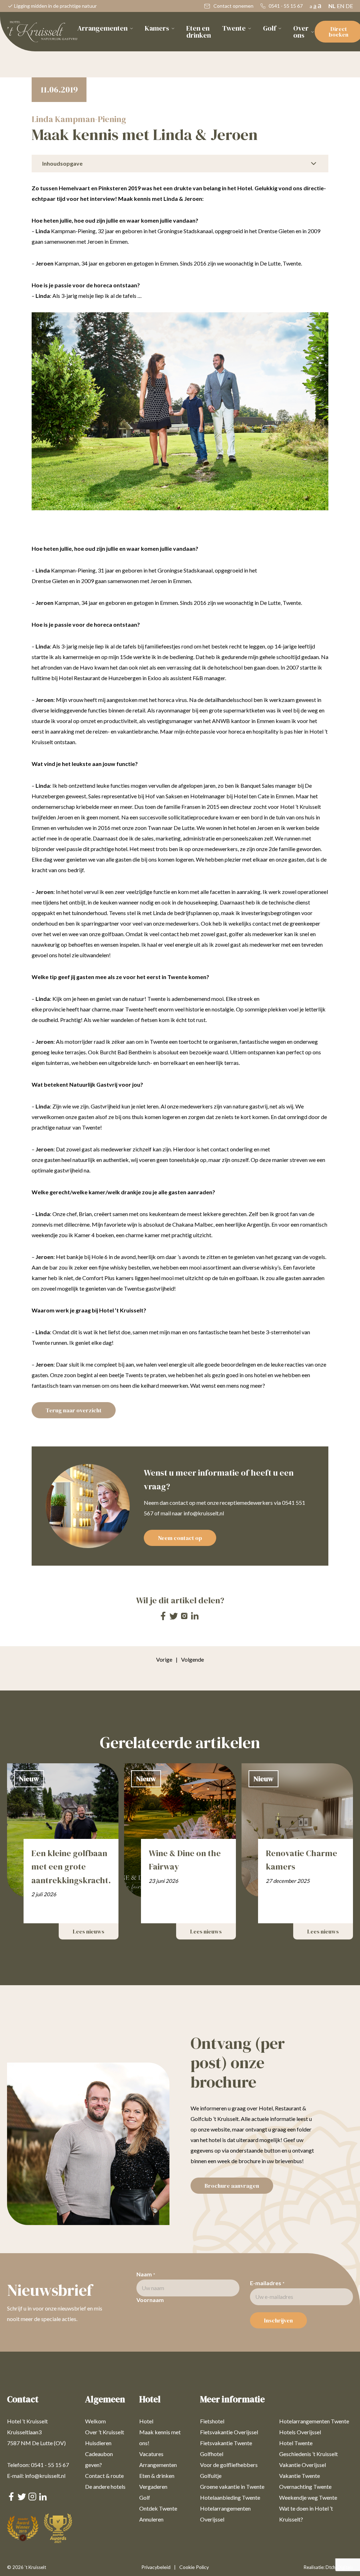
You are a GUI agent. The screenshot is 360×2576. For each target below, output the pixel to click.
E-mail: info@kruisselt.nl (36, 2476)
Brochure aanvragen (232, 2186)
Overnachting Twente (305, 2486)
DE (349, 6)
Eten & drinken (157, 2476)
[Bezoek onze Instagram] (184, 1618)
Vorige (167, 1659)
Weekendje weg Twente (308, 2497)
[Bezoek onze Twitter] (174, 1617)
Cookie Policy (194, 2567)
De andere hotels (105, 2486)
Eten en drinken (199, 32)
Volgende (192, 1659)
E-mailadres (267, 2283)
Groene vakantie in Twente (232, 2486)
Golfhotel (212, 2454)
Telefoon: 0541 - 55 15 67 (38, 2465)
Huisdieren (98, 2443)
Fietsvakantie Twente (226, 2443)
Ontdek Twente (158, 2508)
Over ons (301, 32)
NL (332, 6)
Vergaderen (153, 2486)
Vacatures (151, 2454)
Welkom (95, 2421)
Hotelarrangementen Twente (314, 2421)
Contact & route (104, 2476)
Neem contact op (180, 1538)
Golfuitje (211, 2476)
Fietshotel (212, 2421)
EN (341, 6)
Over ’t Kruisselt (105, 2432)
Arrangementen (102, 28)
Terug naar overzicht (74, 1410)
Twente (234, 28)
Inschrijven (278, 2320)
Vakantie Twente (300, 2476)
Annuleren (151, 2519)
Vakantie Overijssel (303, 2465)
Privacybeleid (156, 2567)
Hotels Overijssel (300, 2432)
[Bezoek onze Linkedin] (195, 1617)
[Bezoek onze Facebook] (163, 1618)
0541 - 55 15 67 (285, 6)
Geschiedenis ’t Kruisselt (308, 2454)
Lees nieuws (89, 1931)
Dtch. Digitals (339, 2567)
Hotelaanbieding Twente (230, 2497)
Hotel (146, 2421)
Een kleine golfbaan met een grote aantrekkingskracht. (71, 1867)
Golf (269, 28)
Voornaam (150, 2300)
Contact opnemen (233, 6)
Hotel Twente (296, 2443)
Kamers (157, 28)
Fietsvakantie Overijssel (229, 2432)
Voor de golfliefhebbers (229, 2465)
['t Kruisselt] (42, 32)
